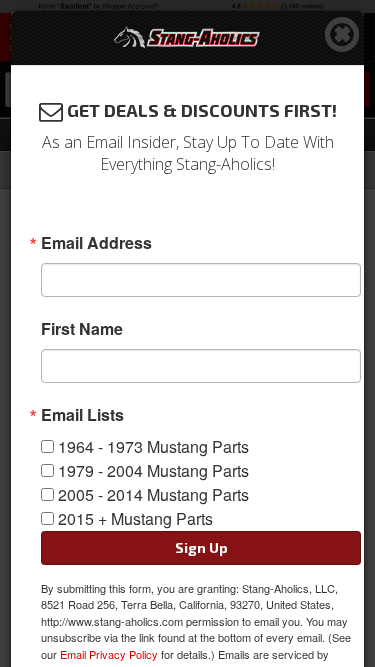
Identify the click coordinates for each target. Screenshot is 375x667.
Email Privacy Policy (109, 654)
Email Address (96, 243)
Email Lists (82, 415)
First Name (82, 329)
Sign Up (201, 547)
